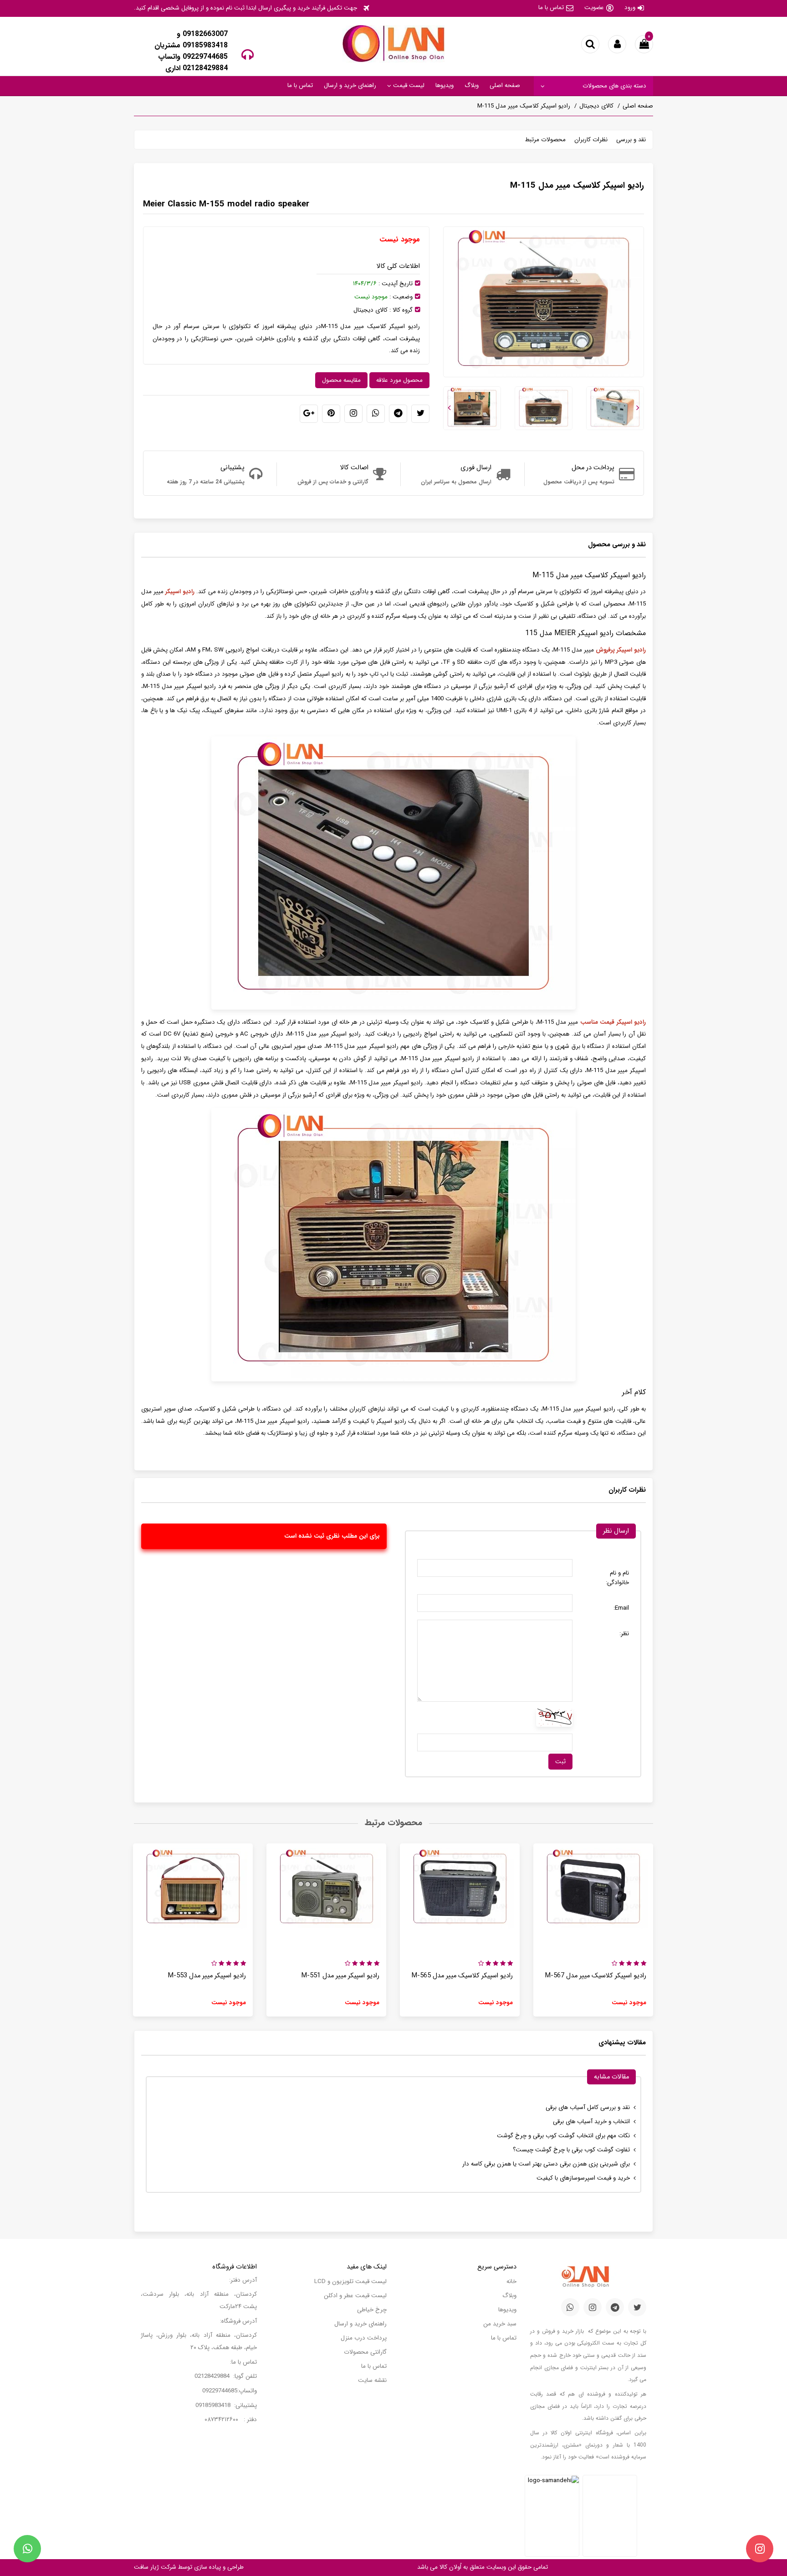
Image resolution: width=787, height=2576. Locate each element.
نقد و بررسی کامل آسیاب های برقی (588, 2107)
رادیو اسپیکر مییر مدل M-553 (207, 1976)
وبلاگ (472, 85)
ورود (630, 8)
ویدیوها (445, 85)
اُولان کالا (450, 2567)
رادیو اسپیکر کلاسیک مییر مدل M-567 (596, 1976)
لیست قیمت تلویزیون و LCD (350, 2281)
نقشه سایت (372, 2380)
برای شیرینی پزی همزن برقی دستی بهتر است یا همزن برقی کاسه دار (546, 2164)
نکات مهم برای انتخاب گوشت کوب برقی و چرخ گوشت (563, 2136)
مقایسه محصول (341, 380)
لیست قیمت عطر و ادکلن (355, 2296)
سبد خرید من (500, 2324)
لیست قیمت (408, 85)
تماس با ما (551, 8)
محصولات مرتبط (545, 140)
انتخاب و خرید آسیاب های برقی (591, 2122)
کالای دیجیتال (596, 106)
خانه (511, 2281)
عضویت (594, 8)
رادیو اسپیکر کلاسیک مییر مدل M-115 (524, 106)
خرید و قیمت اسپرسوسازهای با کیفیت (583, 2178)
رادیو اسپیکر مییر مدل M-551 (340, 1976)
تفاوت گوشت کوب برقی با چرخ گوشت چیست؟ (571, 2150)
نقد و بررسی (631, 140)
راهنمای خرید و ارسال (350, 85)
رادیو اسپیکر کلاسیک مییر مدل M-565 (462, 1976)
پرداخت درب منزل (364, 2338)
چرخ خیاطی (372, 2310)
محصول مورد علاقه (399, 380)
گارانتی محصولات (365, 2352)
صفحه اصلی (505, 85)
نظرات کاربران (591, 140)
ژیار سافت (146, 2567)
